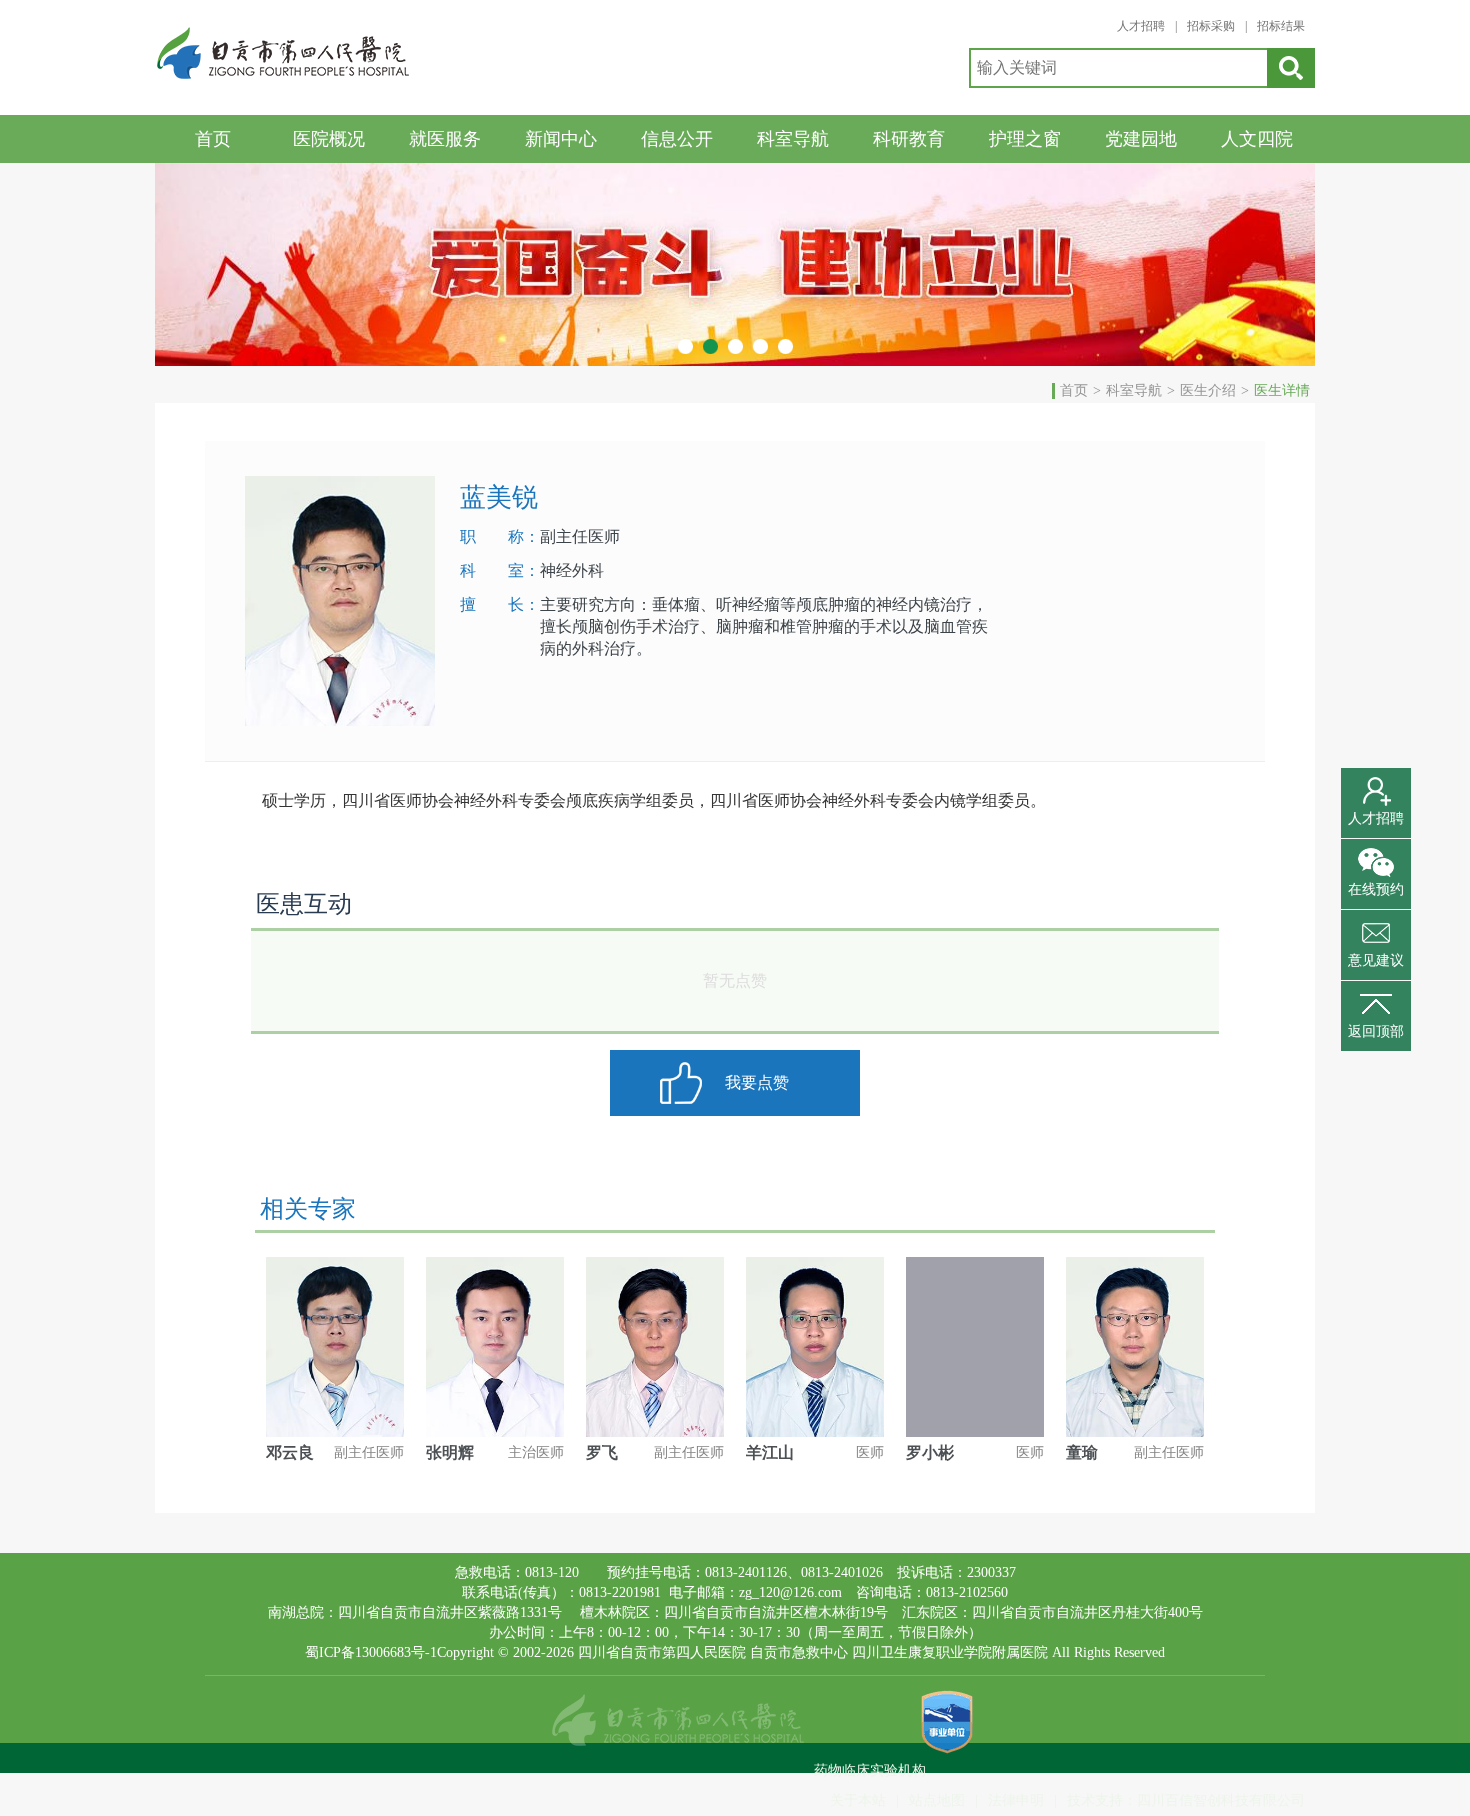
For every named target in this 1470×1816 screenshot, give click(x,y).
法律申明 (1016, 1800)
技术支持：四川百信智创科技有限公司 (1186, 1800)
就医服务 (445, 139)
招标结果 (1281, 26)
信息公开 (677, 139)
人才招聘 (1141, 26)
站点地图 (937, 1800)
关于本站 (858, 1800)
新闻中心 (561, 139)
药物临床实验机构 (870, 1770)
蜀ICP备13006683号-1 (371, 1652)
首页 (213, 139)
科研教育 (909, 139)
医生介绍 (1208, 390)
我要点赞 (757, 1082)
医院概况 (329, 139)
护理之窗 (1025, 139)
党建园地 (1141, 139)
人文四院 (1257, 139)
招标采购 (1211, 26)
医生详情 (1282, 390)
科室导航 (793, 139)
